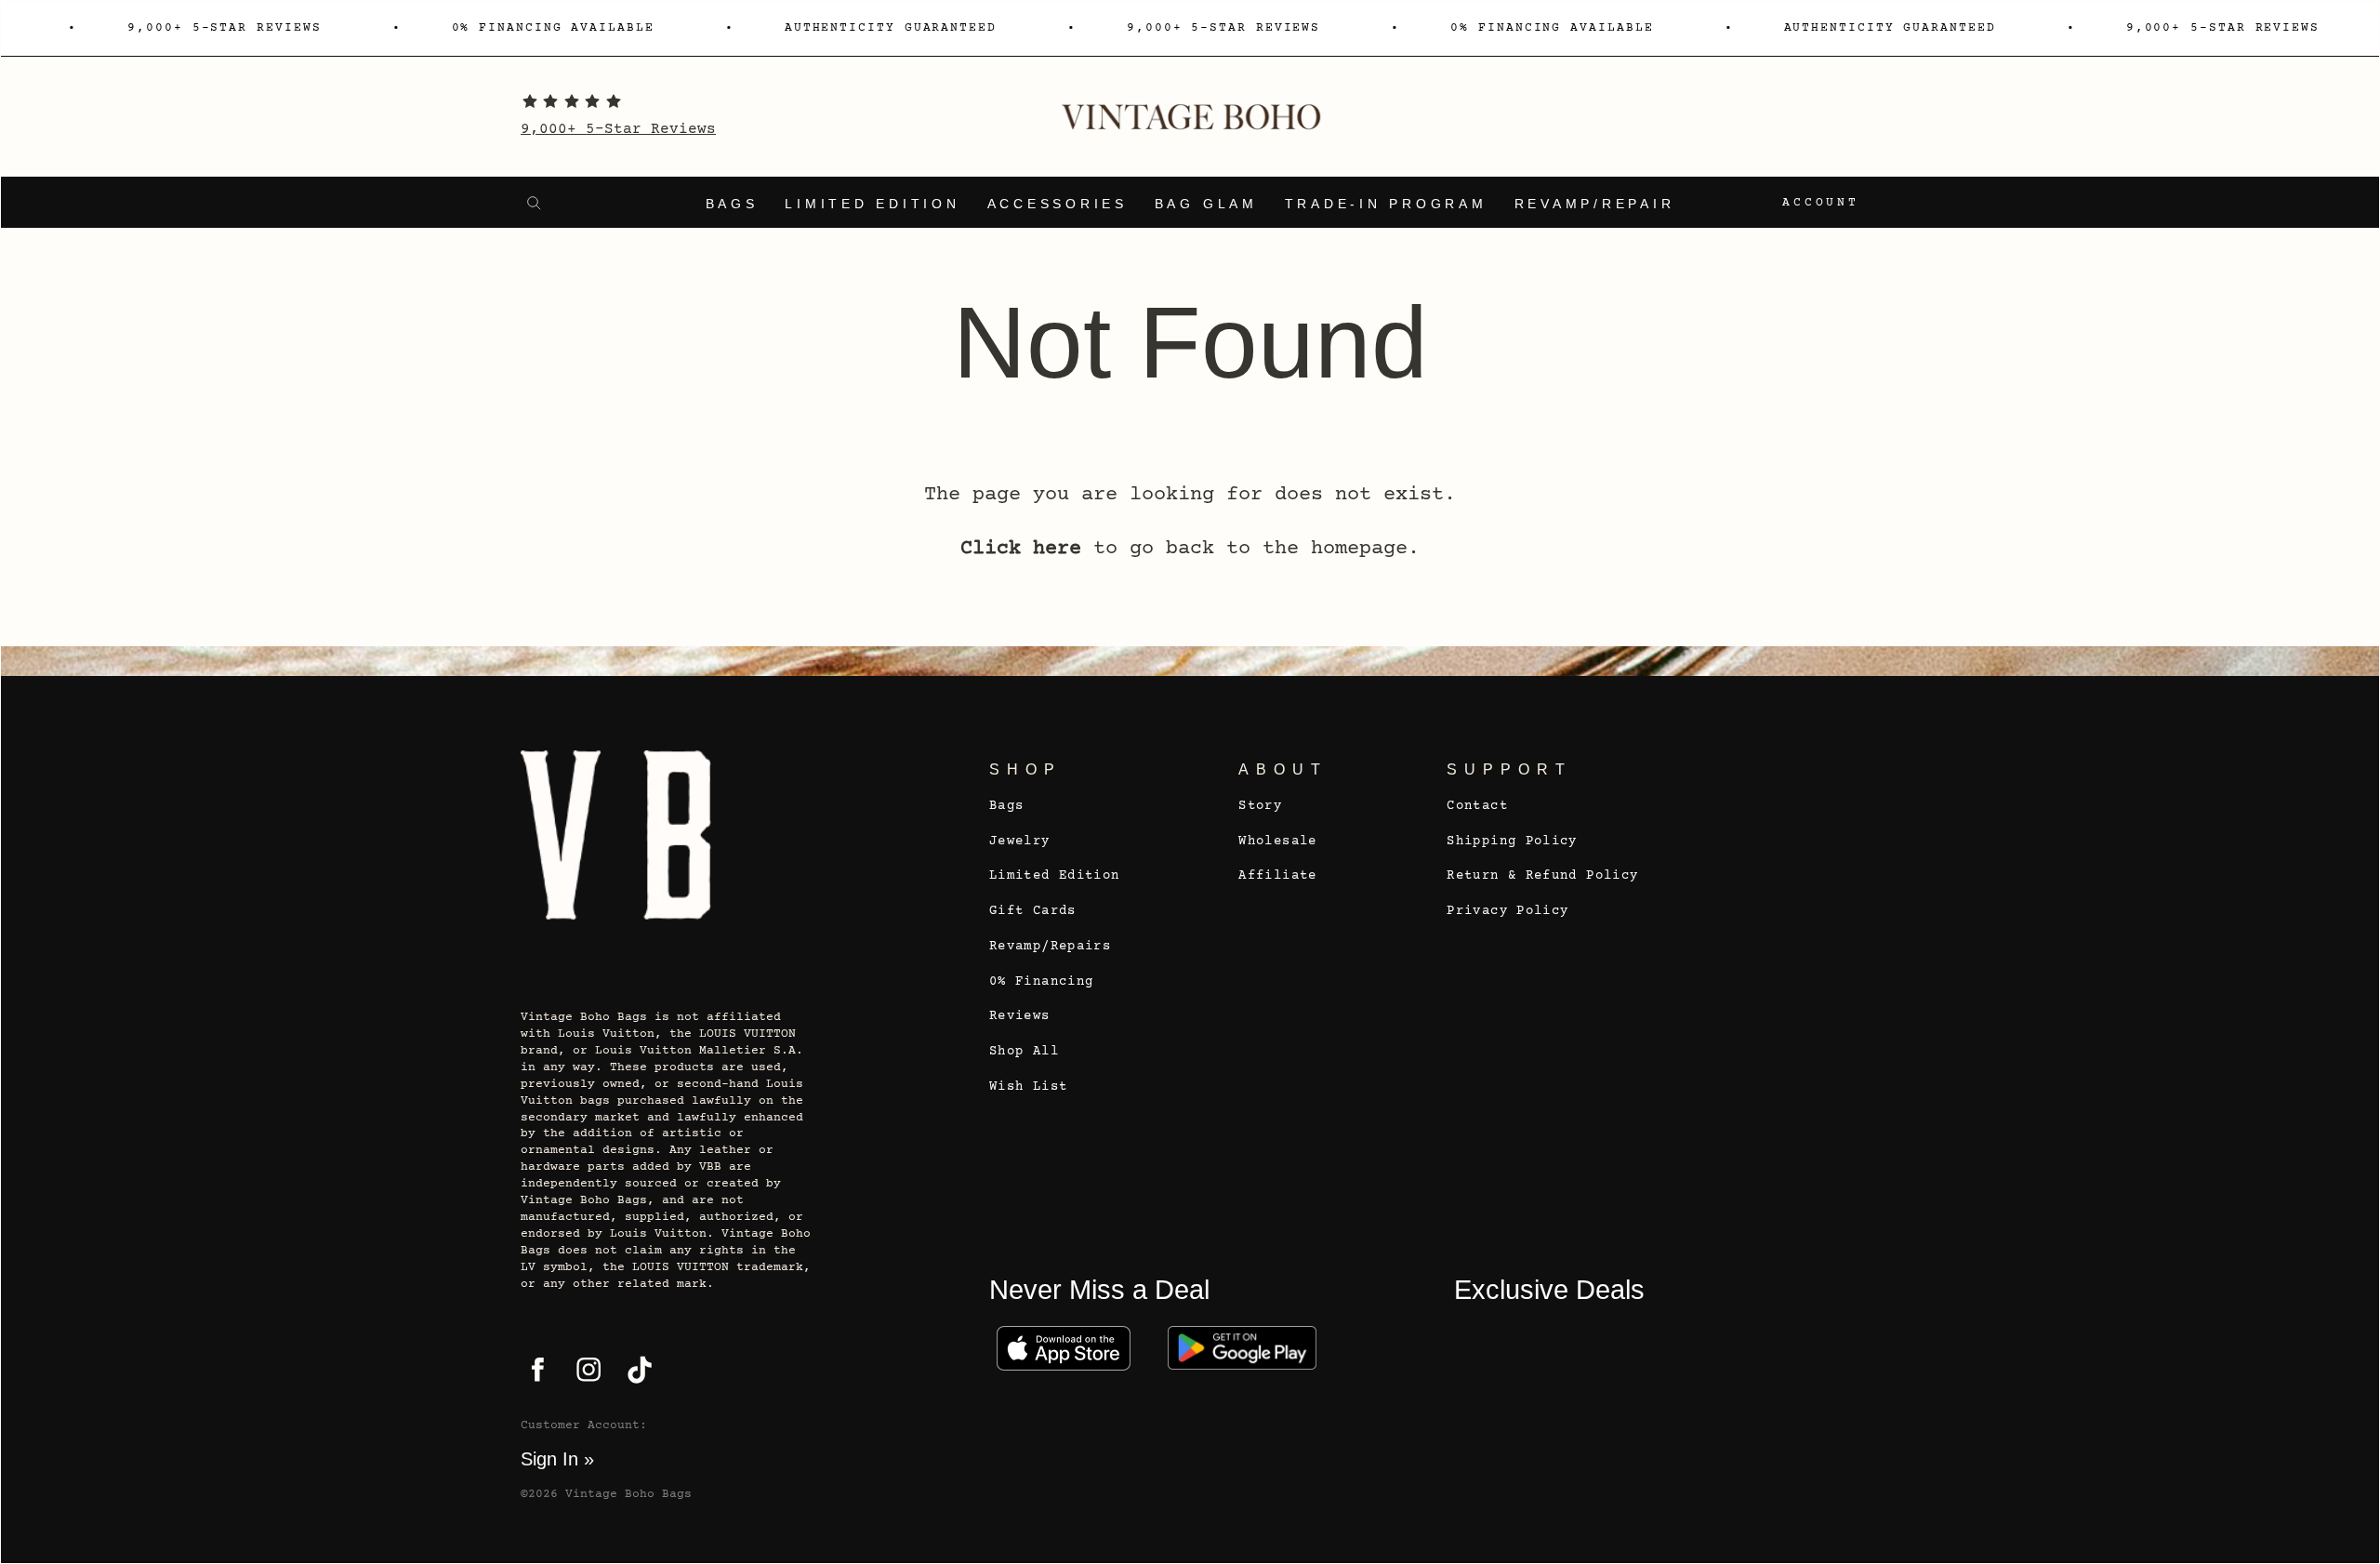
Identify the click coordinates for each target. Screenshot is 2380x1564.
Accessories (1058, 204)
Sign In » (557, 1459)
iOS (1064, 1348)
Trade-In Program (1386, 204)
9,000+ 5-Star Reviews (618, 129)
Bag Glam (1206, 204)
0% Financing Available (553, 28)
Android (1242, 1348)
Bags (732, 204)
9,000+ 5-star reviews (224, 28)
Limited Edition (872, 204)
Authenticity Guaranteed (891, 28)
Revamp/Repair (1595, 204)
